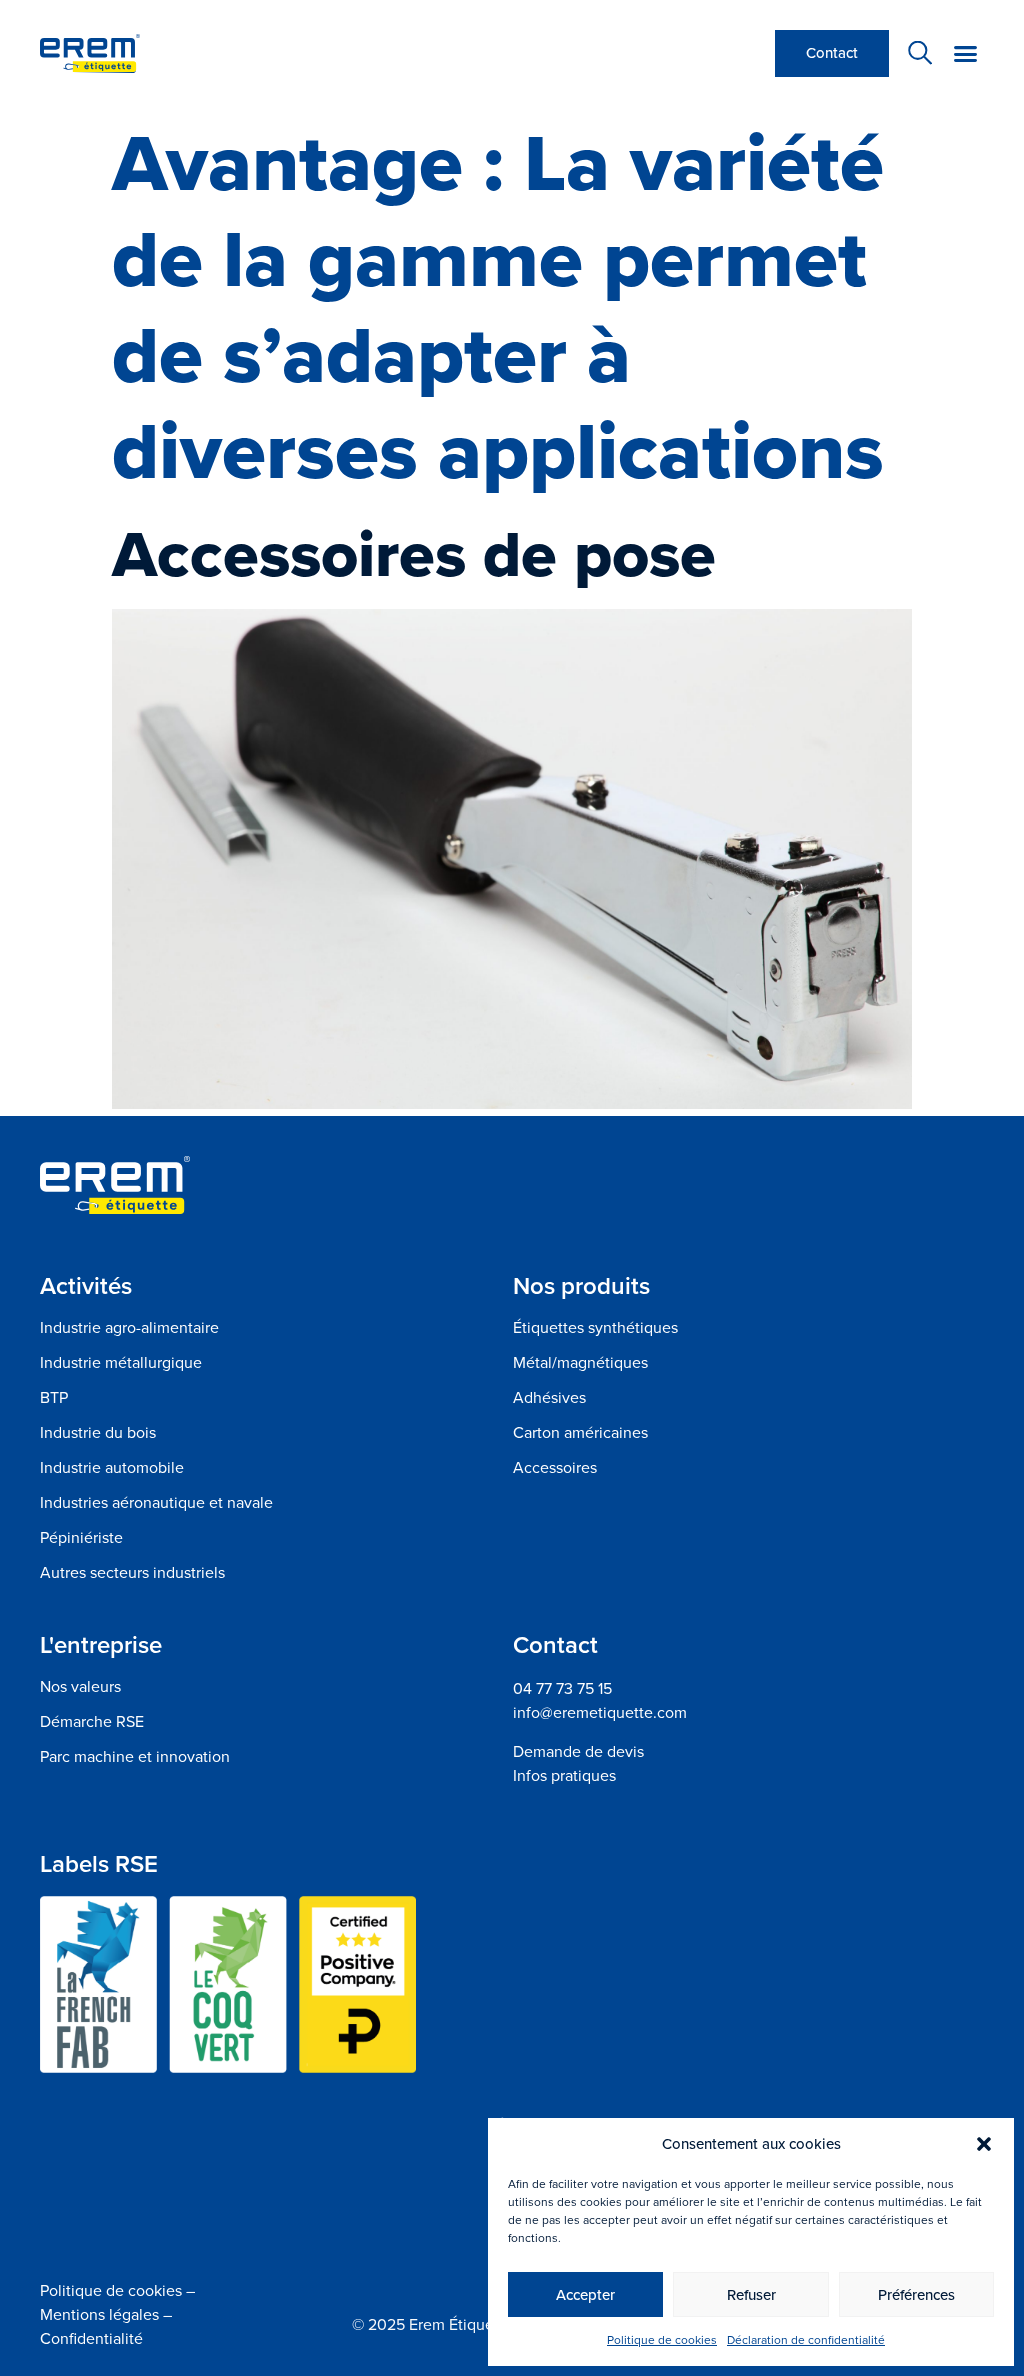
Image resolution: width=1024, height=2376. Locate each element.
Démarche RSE (92, 1722)
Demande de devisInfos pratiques (578, 1763)
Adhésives (549, 1398)
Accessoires (555, 1468)
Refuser (751, 2295)
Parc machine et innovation (135, 1757)
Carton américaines (580, 1433)
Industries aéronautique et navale (156, 1503)
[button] (984, 2144)
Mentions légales (99, 2314)
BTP (54, 1398)
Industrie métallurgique (121, 1363)
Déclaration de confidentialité (806, 2340)
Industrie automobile (112, 1468)
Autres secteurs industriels (132, 1573)
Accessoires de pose (414, 554)
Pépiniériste (81, 1538)
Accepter (585, 2295)
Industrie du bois (98, 1433)
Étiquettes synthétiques (595, 1328)
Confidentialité (91, 2338)
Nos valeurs (80, 1687)
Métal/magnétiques (580, 1363)
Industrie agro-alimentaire (129, 1328)
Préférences (916, 2295)
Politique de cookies (662, 2340)
